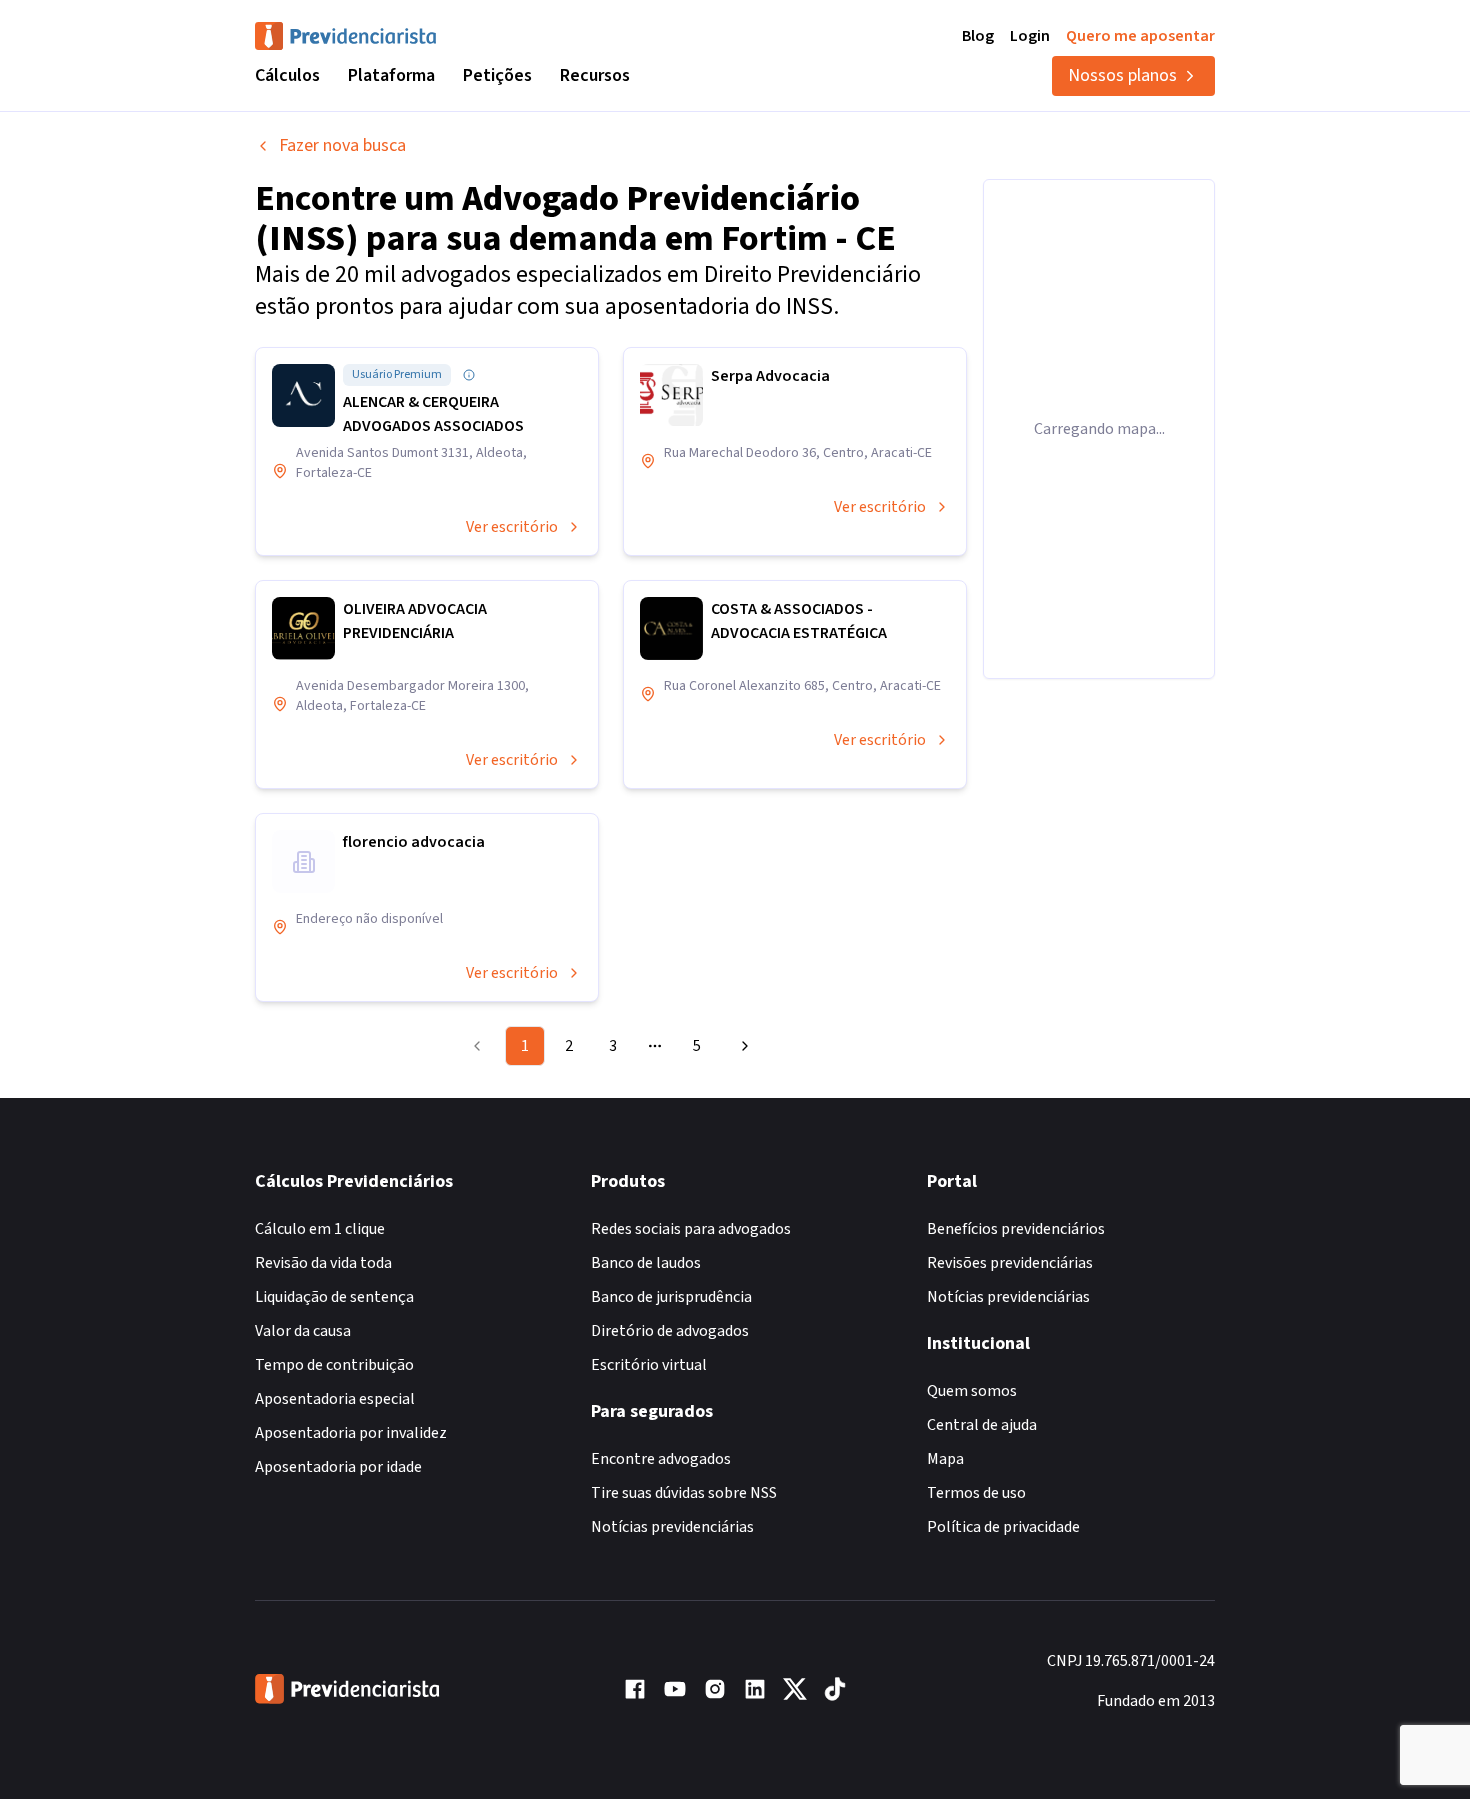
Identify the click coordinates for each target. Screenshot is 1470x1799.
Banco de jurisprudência (671, 1297)
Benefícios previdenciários (1016, 1229)
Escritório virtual (649, 1365)
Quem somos (972, 1391)
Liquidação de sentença (334, 1297)
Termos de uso (976, 1493)
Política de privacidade (1003, 1527)
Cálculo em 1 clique (320, 1229)
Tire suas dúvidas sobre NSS (684, 1493)
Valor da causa (303, 1331)
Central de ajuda (982, 1425)
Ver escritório (512, 527)
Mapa (945, 1459)
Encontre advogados (661, 1459)
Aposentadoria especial (335, 1399)
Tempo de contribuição (334, 1365)
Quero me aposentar (1140, 36)
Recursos (595, 75)
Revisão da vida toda (323, 1263)
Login (1030, 36)
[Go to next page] (742, 1046)
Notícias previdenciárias (672, 1527)
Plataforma (391, 75)
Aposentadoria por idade (338, 1467)
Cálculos (287, 75)
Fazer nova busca (342, 145)
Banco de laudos (646, 1263)
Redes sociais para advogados (691, 1229)
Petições (497, 75)
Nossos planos (1122, 75)
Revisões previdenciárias (1010, 1263)
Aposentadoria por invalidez (351, 1433)
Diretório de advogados (670, 1331)
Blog (978, 36)
